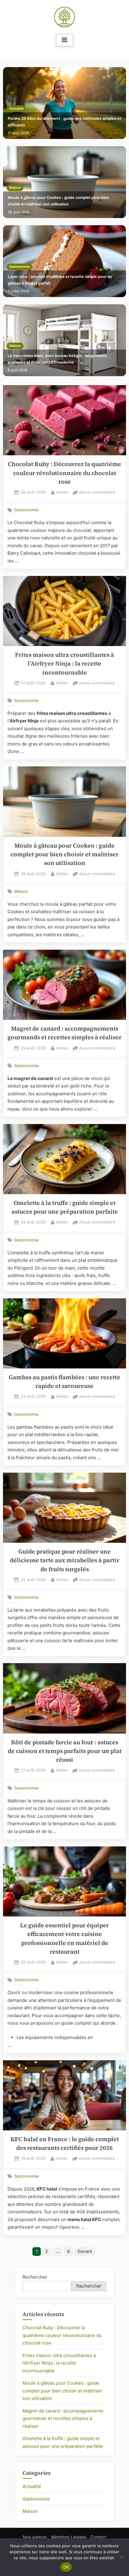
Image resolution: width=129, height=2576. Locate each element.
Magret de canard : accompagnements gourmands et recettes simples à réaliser (63, 2418)
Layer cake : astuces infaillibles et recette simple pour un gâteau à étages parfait (60, 280)
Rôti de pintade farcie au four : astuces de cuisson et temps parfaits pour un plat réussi (65, 1751)
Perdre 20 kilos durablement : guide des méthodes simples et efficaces (64, 122)
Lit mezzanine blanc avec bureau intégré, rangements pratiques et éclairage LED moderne (57, 359)
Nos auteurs (35, 2537)
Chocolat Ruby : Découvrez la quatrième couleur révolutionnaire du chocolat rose (64, 473)
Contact (98, 2537)
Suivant (85, 2251)
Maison (15, 188)
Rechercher (35, 2277)
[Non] (121, 2557)
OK (66, 2567)
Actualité (16, 109)
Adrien (62, 492)
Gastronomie (19, 267)
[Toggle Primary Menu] (64, 40)
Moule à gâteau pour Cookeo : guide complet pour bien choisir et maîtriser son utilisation (58, 201)
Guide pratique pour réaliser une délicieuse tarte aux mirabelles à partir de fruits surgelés (65, 1560)
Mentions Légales (69, 2537)
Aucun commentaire (97, 493)
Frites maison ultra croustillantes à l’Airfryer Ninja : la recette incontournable (64, 664)
